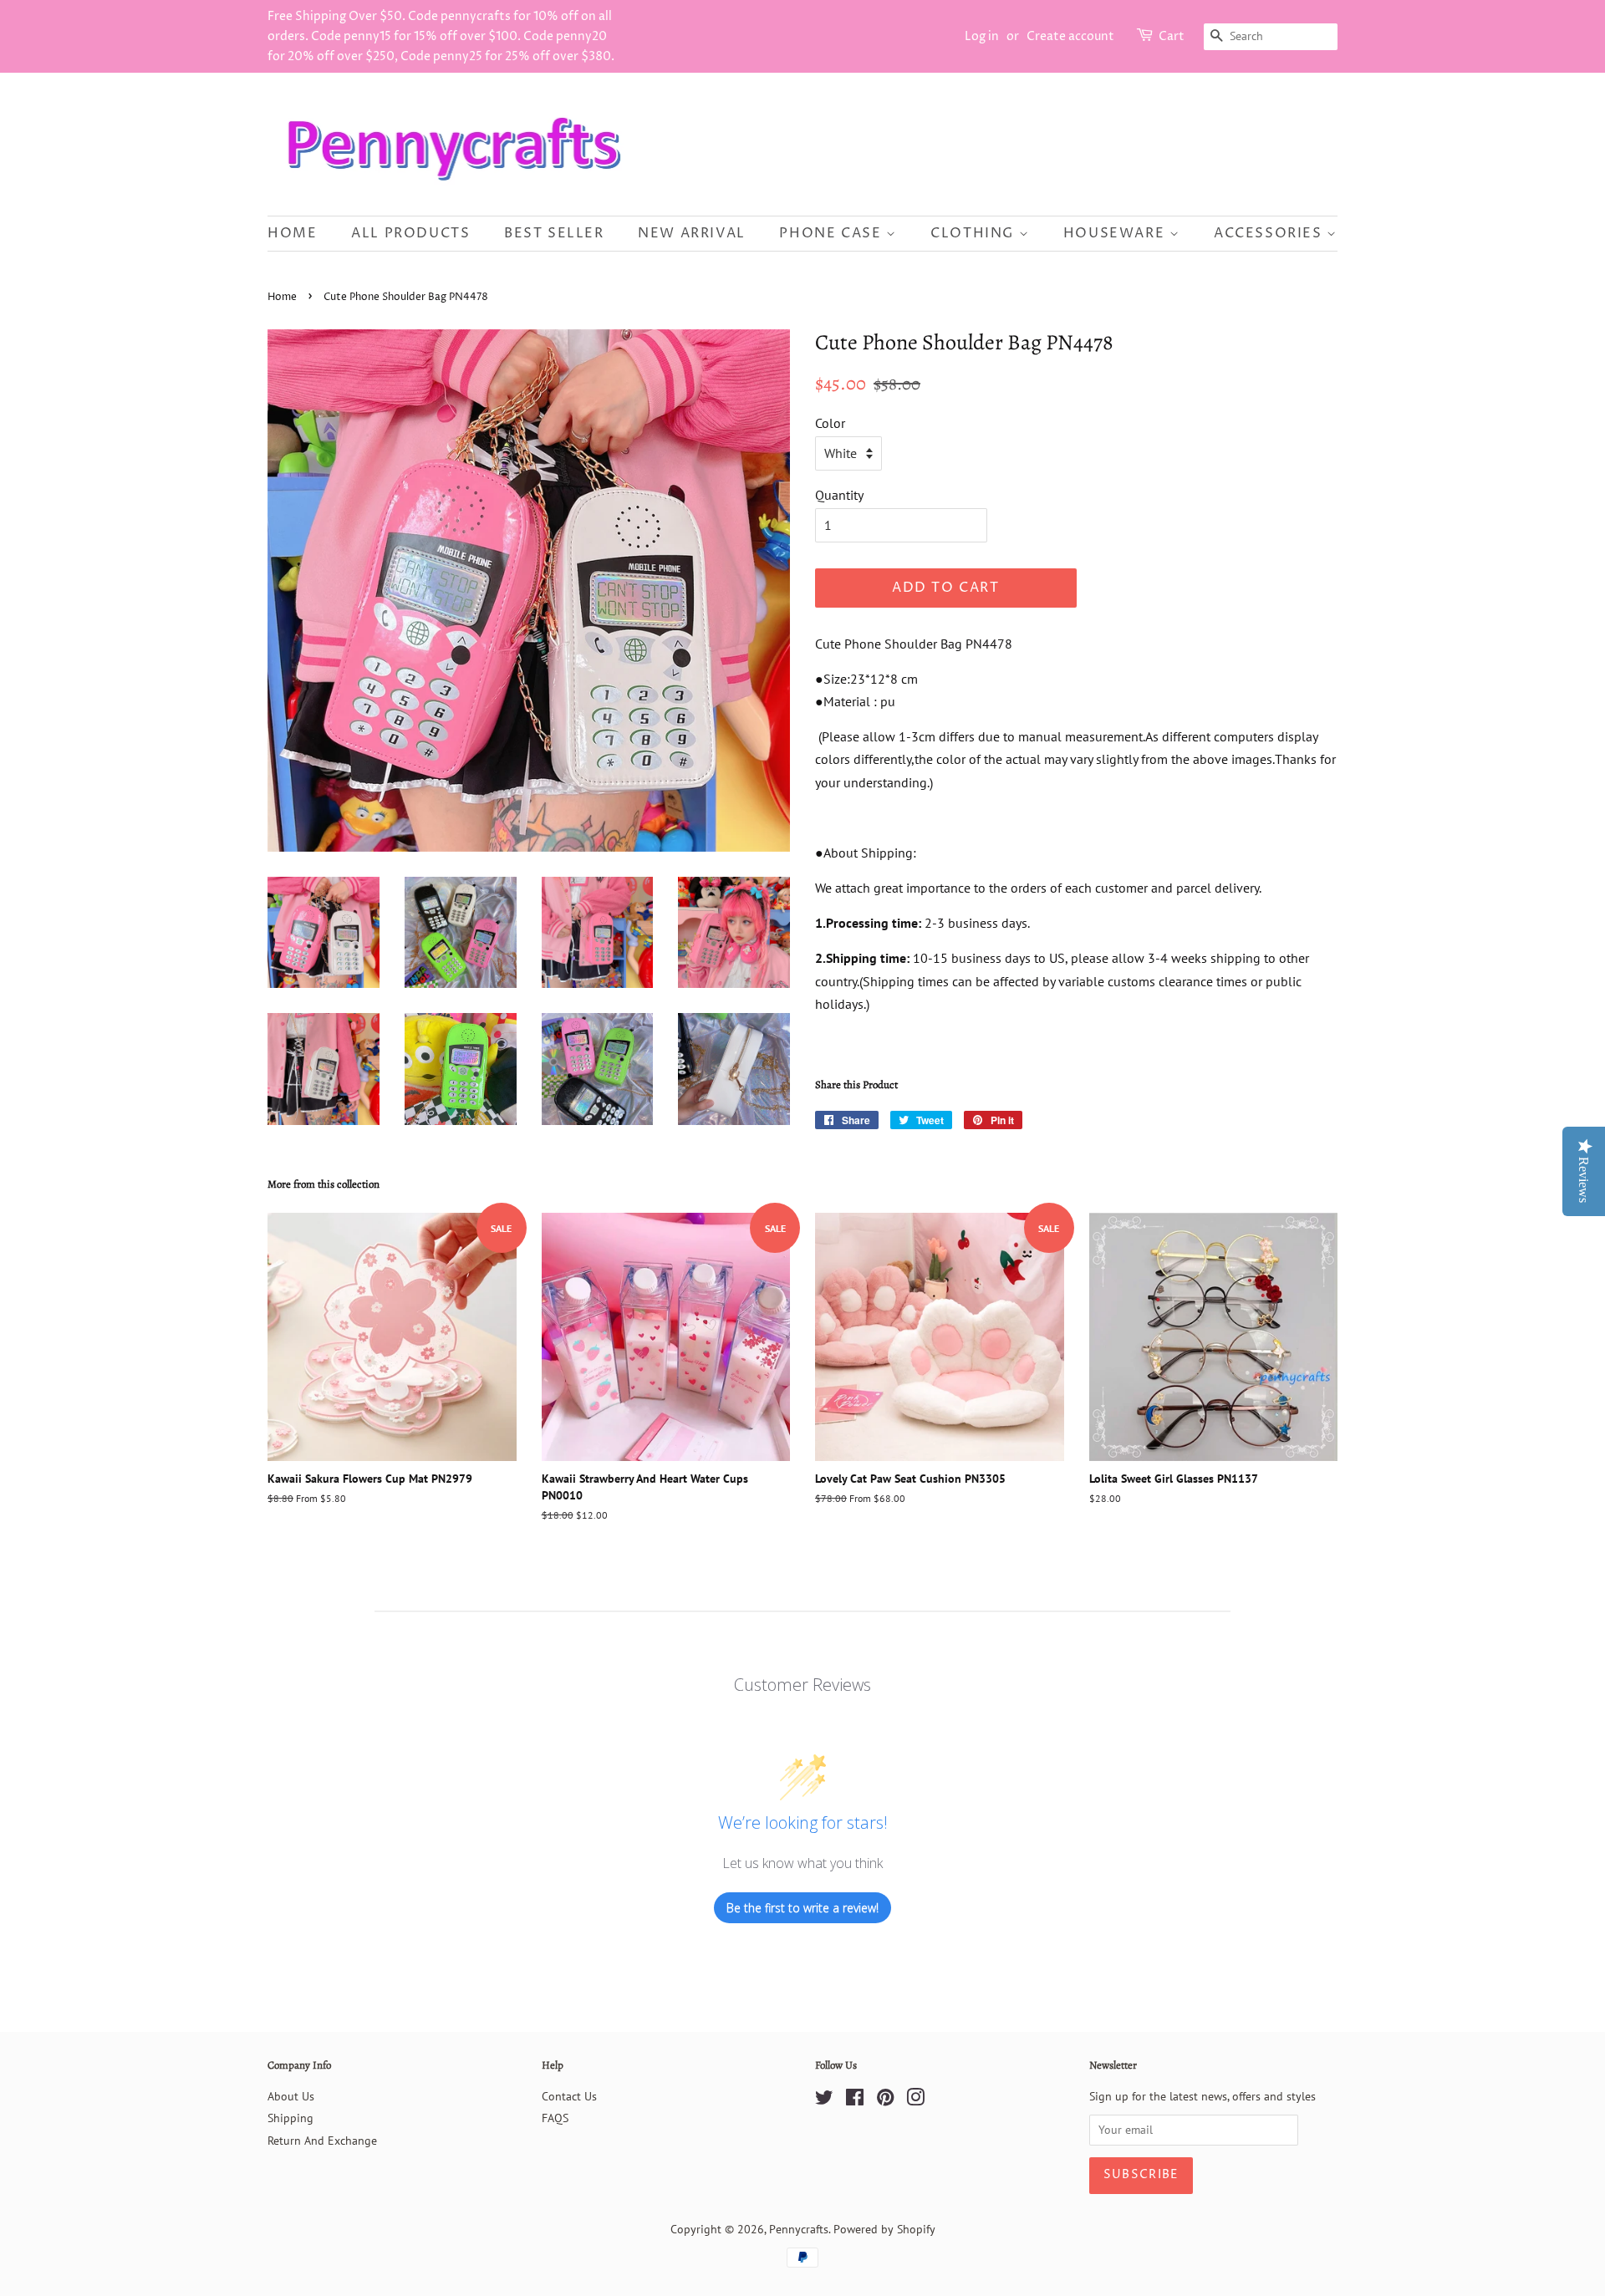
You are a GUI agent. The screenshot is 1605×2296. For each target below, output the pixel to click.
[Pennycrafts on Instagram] (915, 2100)
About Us (291, 2096)
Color (830, 423)
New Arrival (692, 233)
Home (292, 233)
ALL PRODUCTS (410, 233)
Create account (1070, 36)
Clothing (974, 233)
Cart (1172, 36)
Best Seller (554, 233)
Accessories (1270, 233)
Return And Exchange (322, 2141)
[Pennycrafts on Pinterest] (885, 2100)
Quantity (839, 495)
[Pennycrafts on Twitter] (824, 2100)
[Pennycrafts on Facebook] (855, 2100)
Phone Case (833, 233)
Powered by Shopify (884, 2229)
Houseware (1116, 233)
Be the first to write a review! (802, 1908)
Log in (982, 36)
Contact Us (569, 2096)
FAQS (555, 2118)
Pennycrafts (799, 2229)
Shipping (290, 2118)
